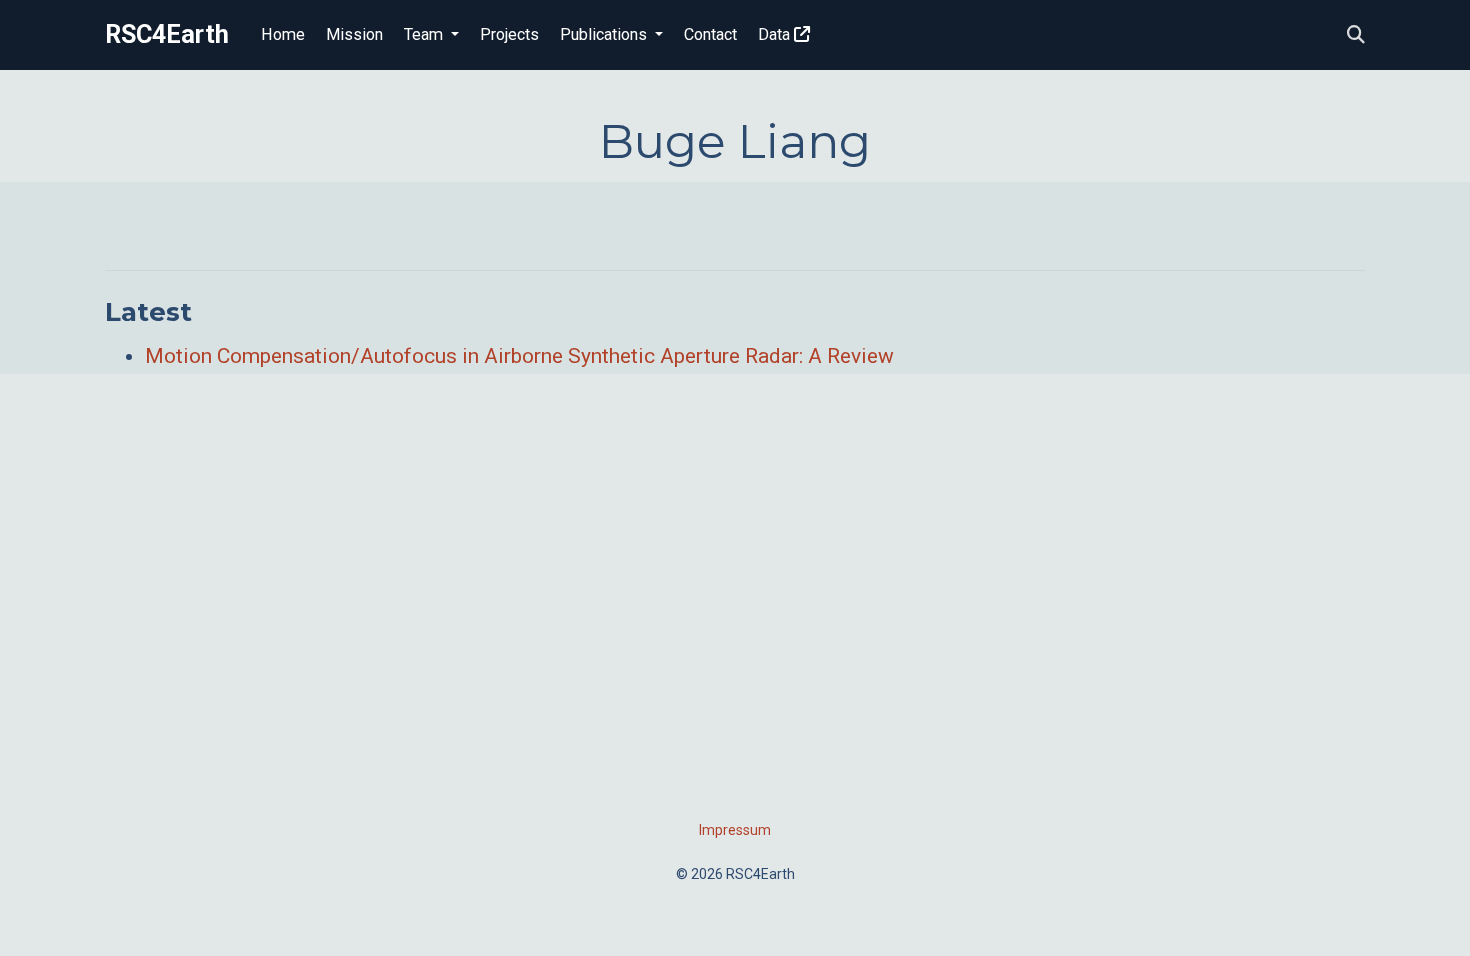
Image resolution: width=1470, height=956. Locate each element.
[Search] (1356, 35)
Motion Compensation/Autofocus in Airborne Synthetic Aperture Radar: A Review (519, 356)
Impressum (735, 830)
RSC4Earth (167, 34)
